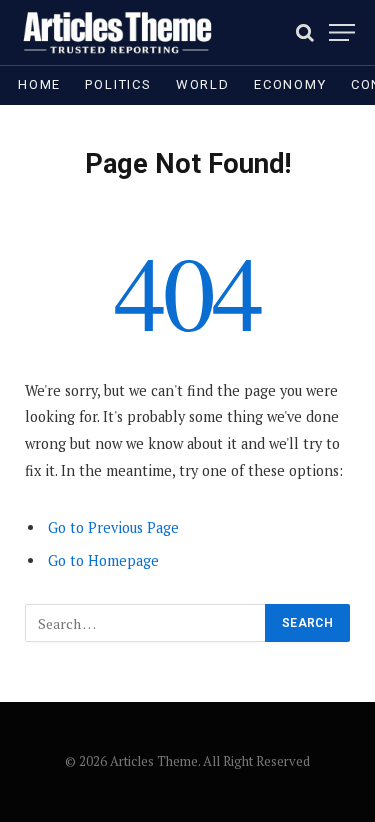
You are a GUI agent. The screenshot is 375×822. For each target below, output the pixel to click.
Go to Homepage (103, 560)
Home (39, 84)
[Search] (305, 32)
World (203, 84)
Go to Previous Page (113, 527)
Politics (118, 84)
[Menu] (342, 32)
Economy (290, 84)
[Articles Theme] (117, 32)
